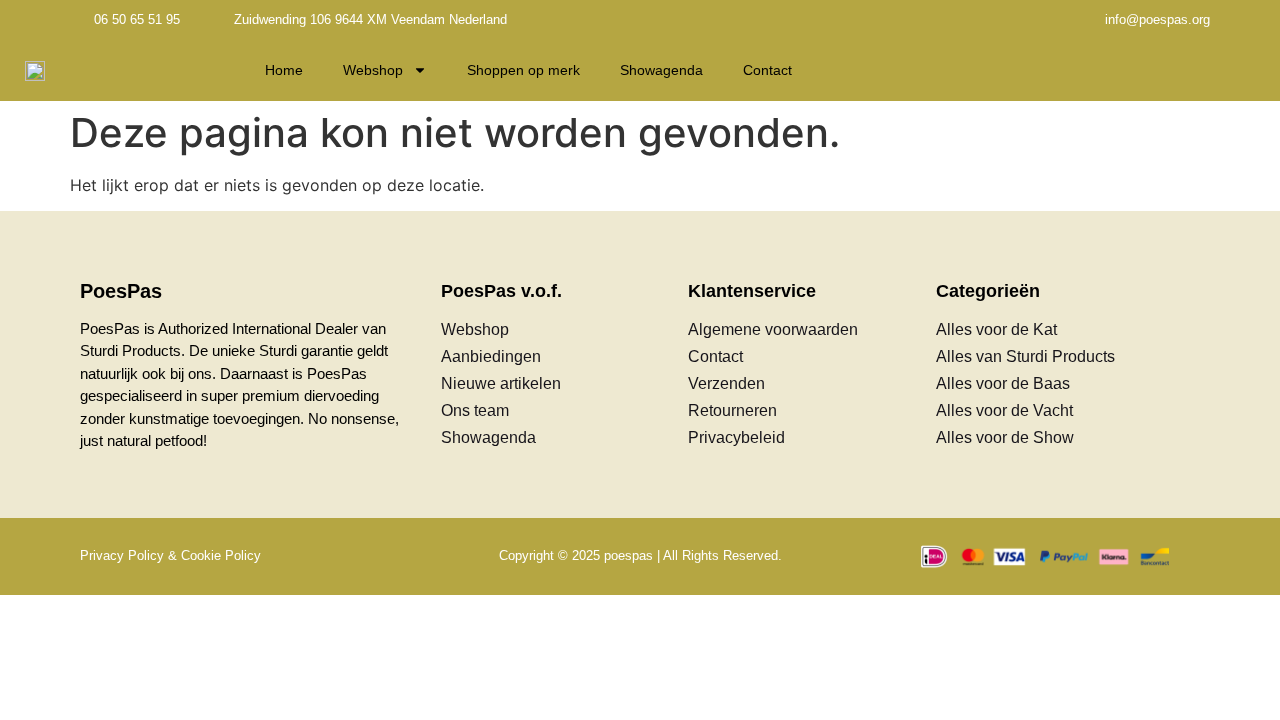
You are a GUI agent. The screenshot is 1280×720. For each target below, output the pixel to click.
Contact (767, 70)
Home (284, 70)
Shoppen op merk (523, 70)
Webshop (373, 70)
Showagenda (661, 70)
